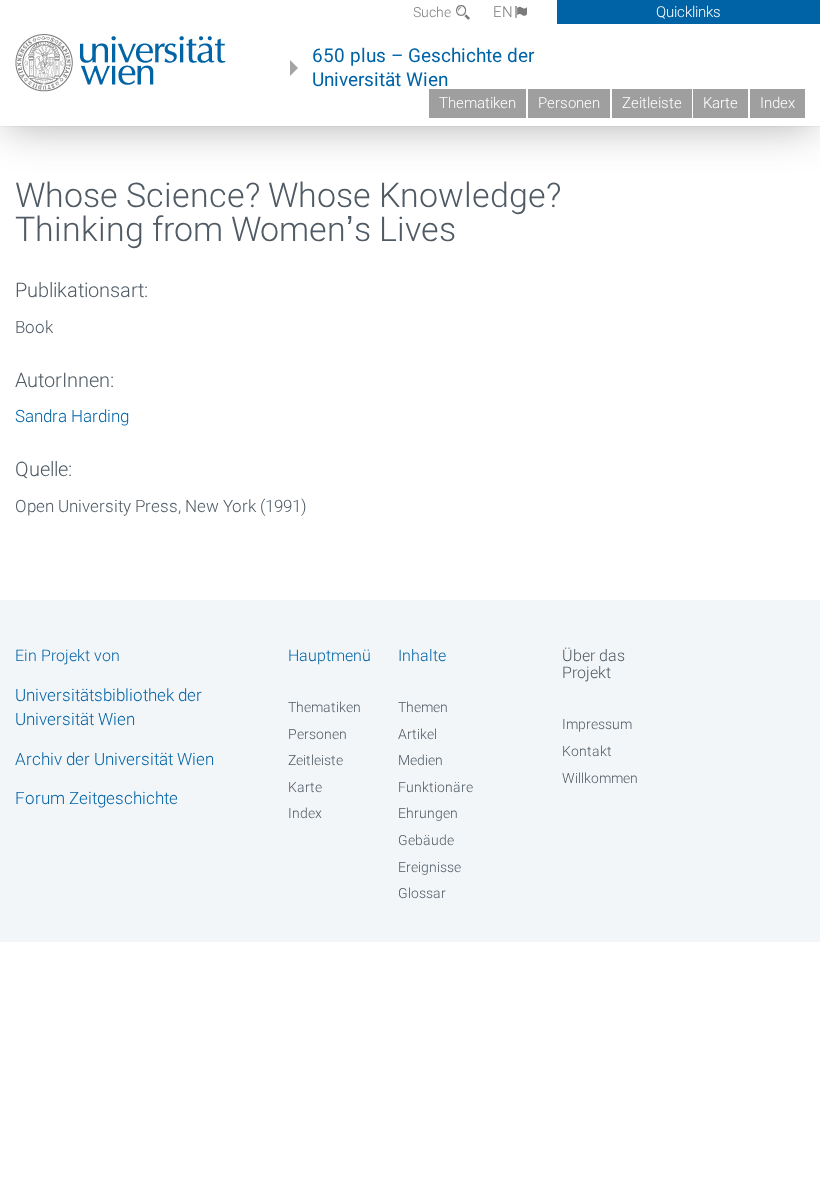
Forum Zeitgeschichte (96, 798)
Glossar (422, 893)
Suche (433, 12)
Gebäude (426, 840)
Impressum (597, 724)
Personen (569, 103)
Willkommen (600, 778)
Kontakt (587, 751)
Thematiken (477, 103)
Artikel (417, 734)
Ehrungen (428, 813)
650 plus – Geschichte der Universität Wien (423, 68)
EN (503, 12)
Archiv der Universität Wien (114, 759)
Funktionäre (435, 787)
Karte (720, 103)
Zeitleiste (652, 103)
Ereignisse (429, 867)
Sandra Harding (72, 416)
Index (777, 103)
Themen (423, 707)
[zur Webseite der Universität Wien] (120, 63)
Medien (420, 760)
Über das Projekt (593, 664)
